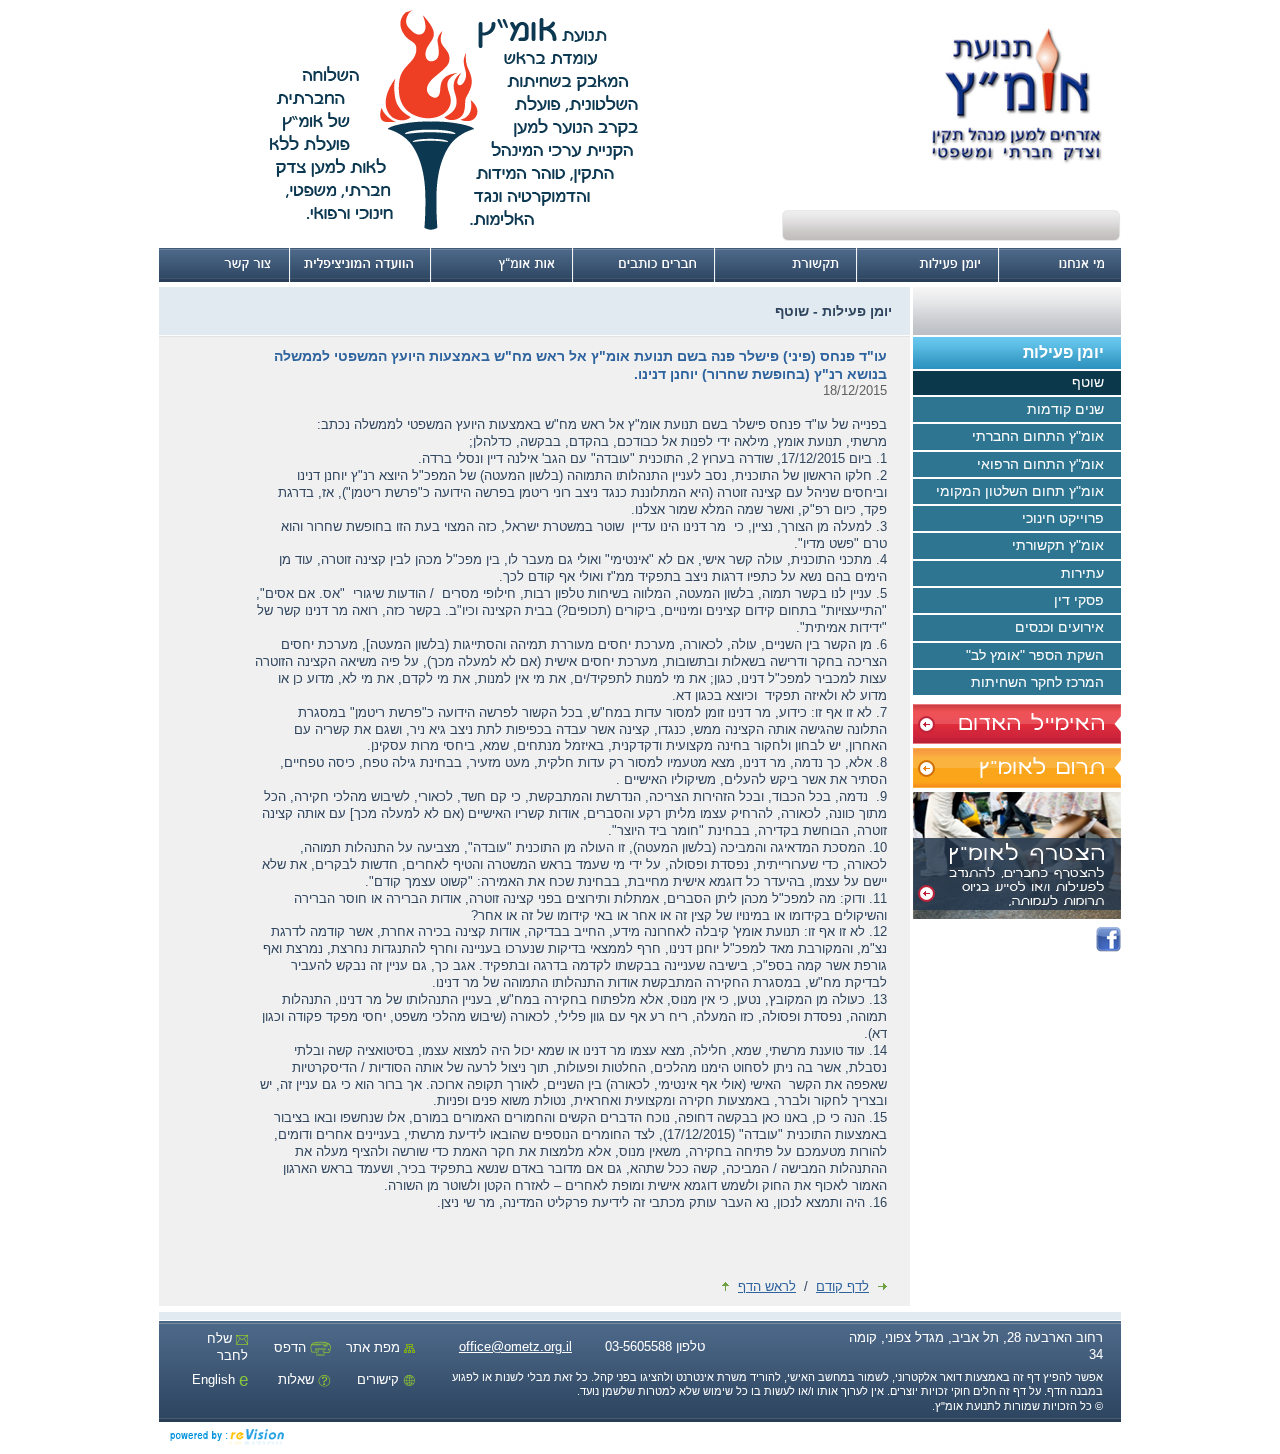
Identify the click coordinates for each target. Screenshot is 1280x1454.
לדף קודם (842, 1286)
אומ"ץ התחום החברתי (1038, 436)
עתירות (1082, 573)
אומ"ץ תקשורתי (1058, 545)
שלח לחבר (227, 1347)
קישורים (380, 1379)
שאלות (298, 1379)
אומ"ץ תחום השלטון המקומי (1020, 491)
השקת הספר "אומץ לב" (1035, 655)
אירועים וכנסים (1059, 627)
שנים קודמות (1065, 409)
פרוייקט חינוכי (1063, 518)
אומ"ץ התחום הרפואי (1040, 464)
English (215, 1379)
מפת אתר (375, 1347)
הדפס (292, 1347)
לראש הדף (767, 1286)
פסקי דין (1079, 600)
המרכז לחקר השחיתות (1037, 682)
